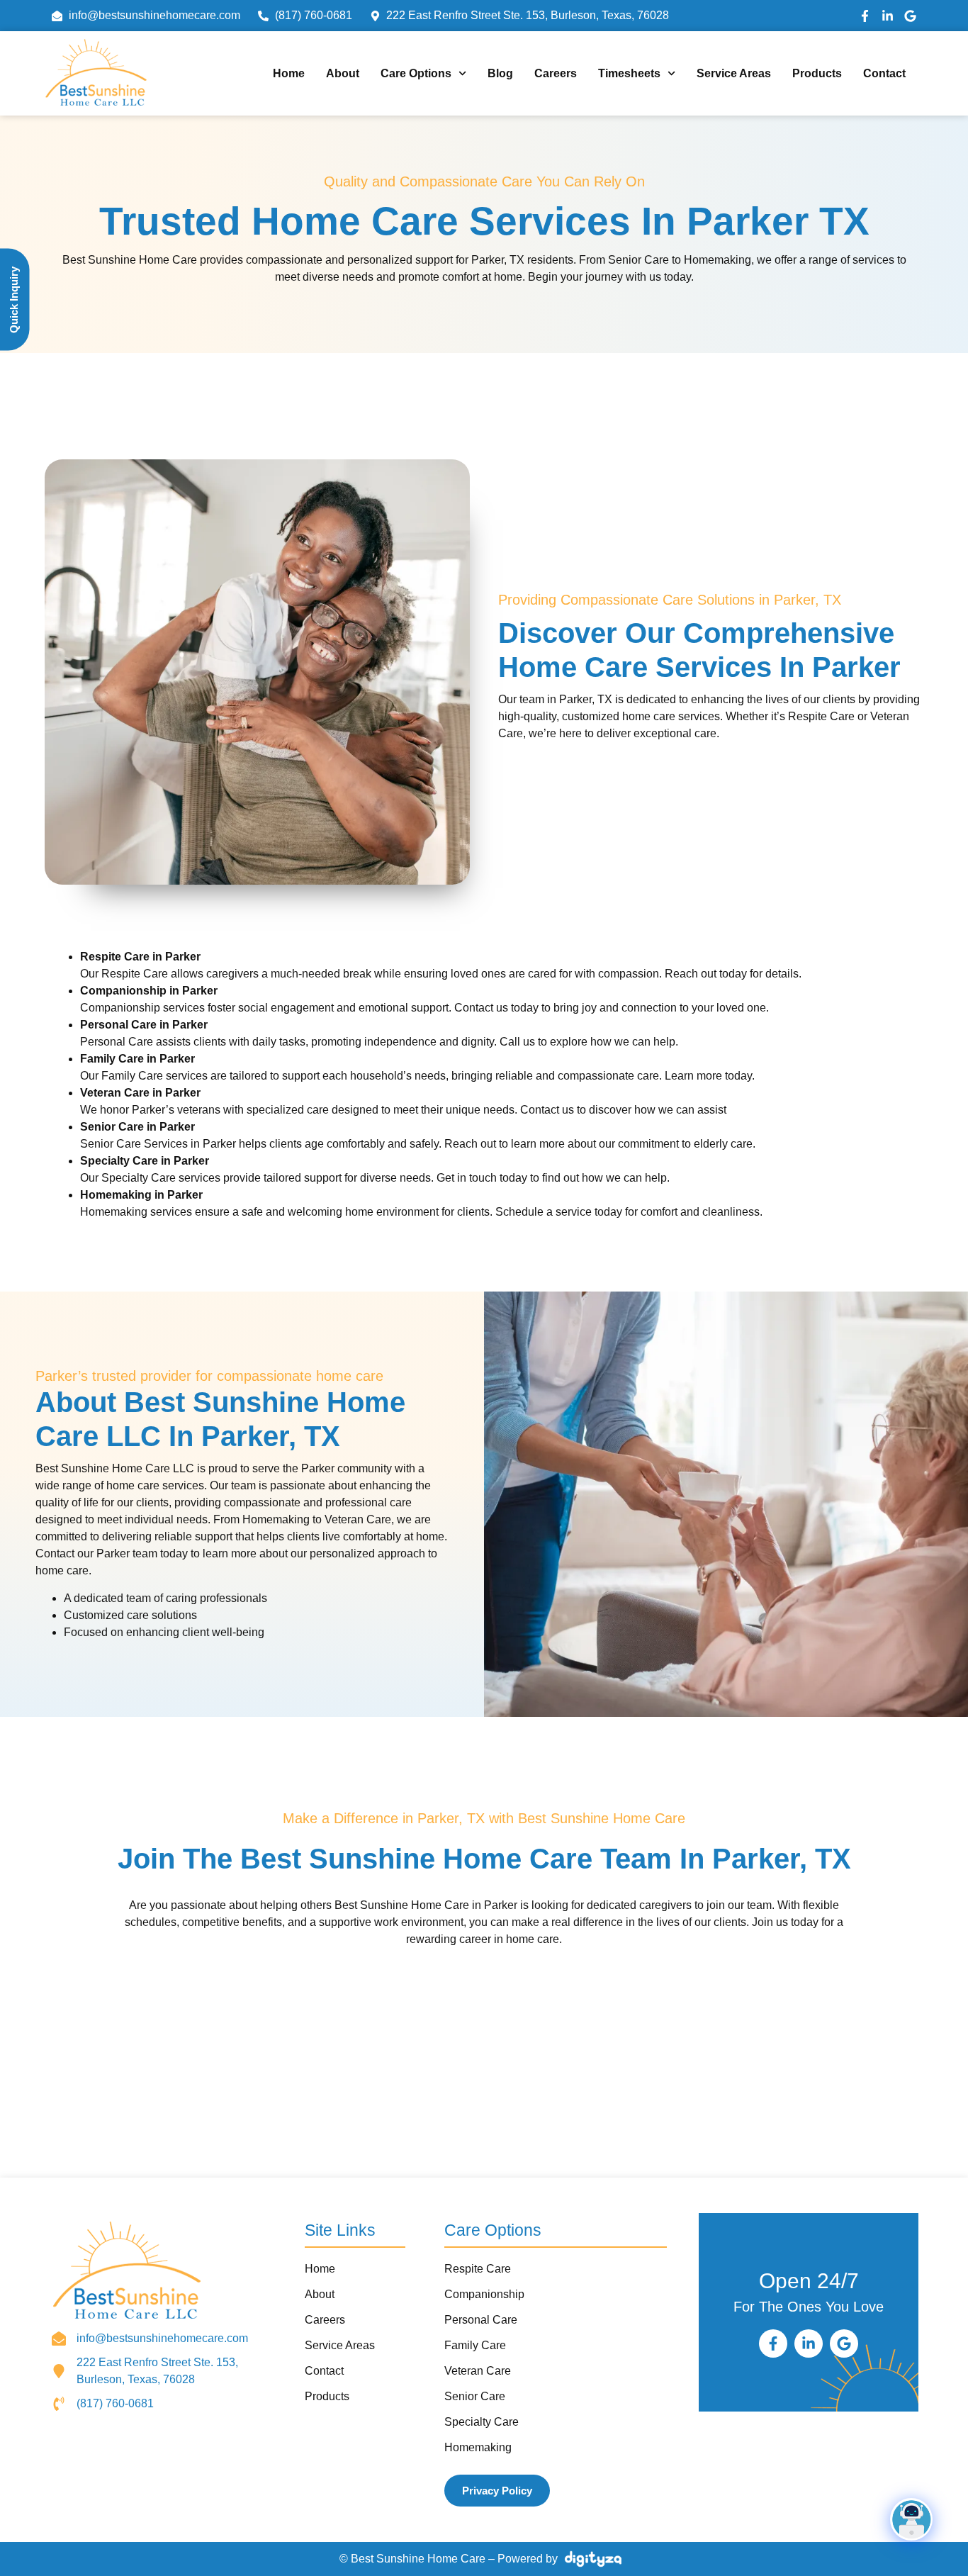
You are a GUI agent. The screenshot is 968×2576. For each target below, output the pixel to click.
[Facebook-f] (865, 16)
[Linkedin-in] (888, 16)
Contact (884, 73)
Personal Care (481, 2320)
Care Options (416, 73)
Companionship (484, 2294)
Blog (500, 73)
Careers (556, 73)
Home (289, 73)
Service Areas (734, 73)
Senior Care (475, 2396)
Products (817, 73)
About (343, 73)
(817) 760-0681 (115, 2403)
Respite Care (478, 2269)
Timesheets (629, 73)
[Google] (910, 16)
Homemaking (478, 2447)
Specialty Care (482, 2422)
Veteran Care (478, 2371)
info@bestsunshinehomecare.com (162, 2338)
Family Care (475, 2345)
